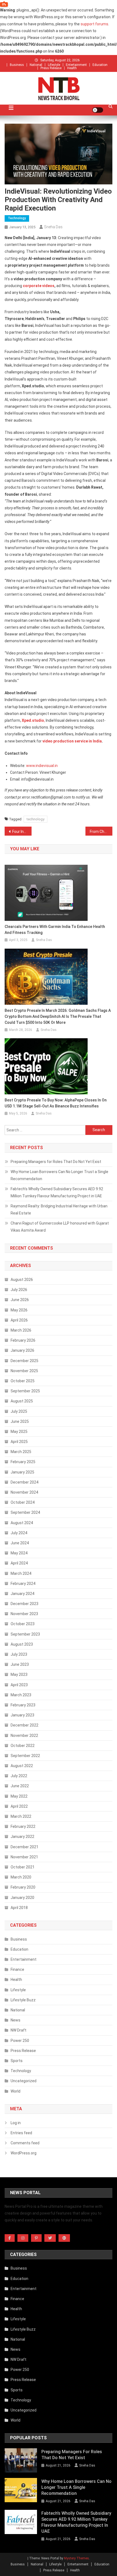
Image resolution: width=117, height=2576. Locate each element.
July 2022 (19, 1776)
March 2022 (21, 1816)
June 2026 (20, 1300)
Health (72, 68)
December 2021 (24, 1847)
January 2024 (22, 1594)
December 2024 (24, 1482)
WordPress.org (24, 2153)
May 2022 (19, 1796)
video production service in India (72, 741)
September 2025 (25, 1391)
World (16, 2091)
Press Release (51, 68)
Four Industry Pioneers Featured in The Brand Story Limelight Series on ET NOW (22, 832)
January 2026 (22, 1350)
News (16, 2020)
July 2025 (19, 1411)
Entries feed (21, 2133)
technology (36, 819)
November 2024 (24, 1492)
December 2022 (24, 1725)
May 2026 (19, 1310)
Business (17, 65)
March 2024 (21, 1573)
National (36, 65)
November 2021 (24, 1857)
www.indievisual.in (42, 766)
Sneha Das (53, 227)
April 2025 (19, 1442)
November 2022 (24, 1735)
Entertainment (76, 65)
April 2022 (19, 1806)
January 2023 (22, 1715)
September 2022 (25, 1756)
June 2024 (20, 1543)
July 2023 (19, 1654)
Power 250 (20, 2041)
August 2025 (22, 1401)
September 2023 (25, 1634)
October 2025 (23, 1381)
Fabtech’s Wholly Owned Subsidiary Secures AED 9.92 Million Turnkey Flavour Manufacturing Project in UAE (57, 1192)
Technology (17, 218)
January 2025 (22, 1472)
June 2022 (20, 1786)
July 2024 (19, 1533)
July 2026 (19, 1290)
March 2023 (21, 1695)
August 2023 (22, 1644)
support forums (94, 24)
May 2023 (19, 1674)
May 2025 (19, 1432)
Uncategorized (24, 2081)
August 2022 (22, 1766)
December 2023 (24, 1604)
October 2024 (23, 1502)
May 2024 (19, 1553)
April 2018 (19, 1908)
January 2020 (22, 1898)
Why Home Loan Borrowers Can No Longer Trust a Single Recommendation (59, 1175)
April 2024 (19, 1563)
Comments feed (25, 2143)
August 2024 (22, 1523)
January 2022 (22, 1837)
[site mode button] (98, 110)
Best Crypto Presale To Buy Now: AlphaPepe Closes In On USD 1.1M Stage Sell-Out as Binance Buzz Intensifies (56, 1103)
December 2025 (24, 1361)
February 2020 (23, 1887)
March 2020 (21, 1877)
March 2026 (21, 1330)
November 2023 (24, 1614)
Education (100, 65)
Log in (16, 2123)
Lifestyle (54, 65)
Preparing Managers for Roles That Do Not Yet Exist (56, 1162)
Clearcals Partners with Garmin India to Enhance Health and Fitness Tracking (55, 930)
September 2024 (25, 1512)
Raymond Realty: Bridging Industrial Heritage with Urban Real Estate (59, 1210)
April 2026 (19, 1320)
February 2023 (23, 1705)
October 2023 (23, 1624)
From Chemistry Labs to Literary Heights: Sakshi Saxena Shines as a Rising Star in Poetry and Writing (101, 832)
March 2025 (21, 1452)
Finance (17, 1969)
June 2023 (20, 1664)
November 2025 (24, 1371)
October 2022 (23, 1746)
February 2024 (23, 1584)
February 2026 (23, 1340)
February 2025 (23, 1462)
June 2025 (20, 1421)
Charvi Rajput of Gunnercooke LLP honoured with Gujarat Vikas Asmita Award (60, 1227)
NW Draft (19, 2030)
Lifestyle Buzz (23, 2000)
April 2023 (19, 1685)
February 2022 (23, 1826)
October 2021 (23, 1867)
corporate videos (39, 286)
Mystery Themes (76, 2558)
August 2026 (22, 1280)
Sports (17, 2061)
